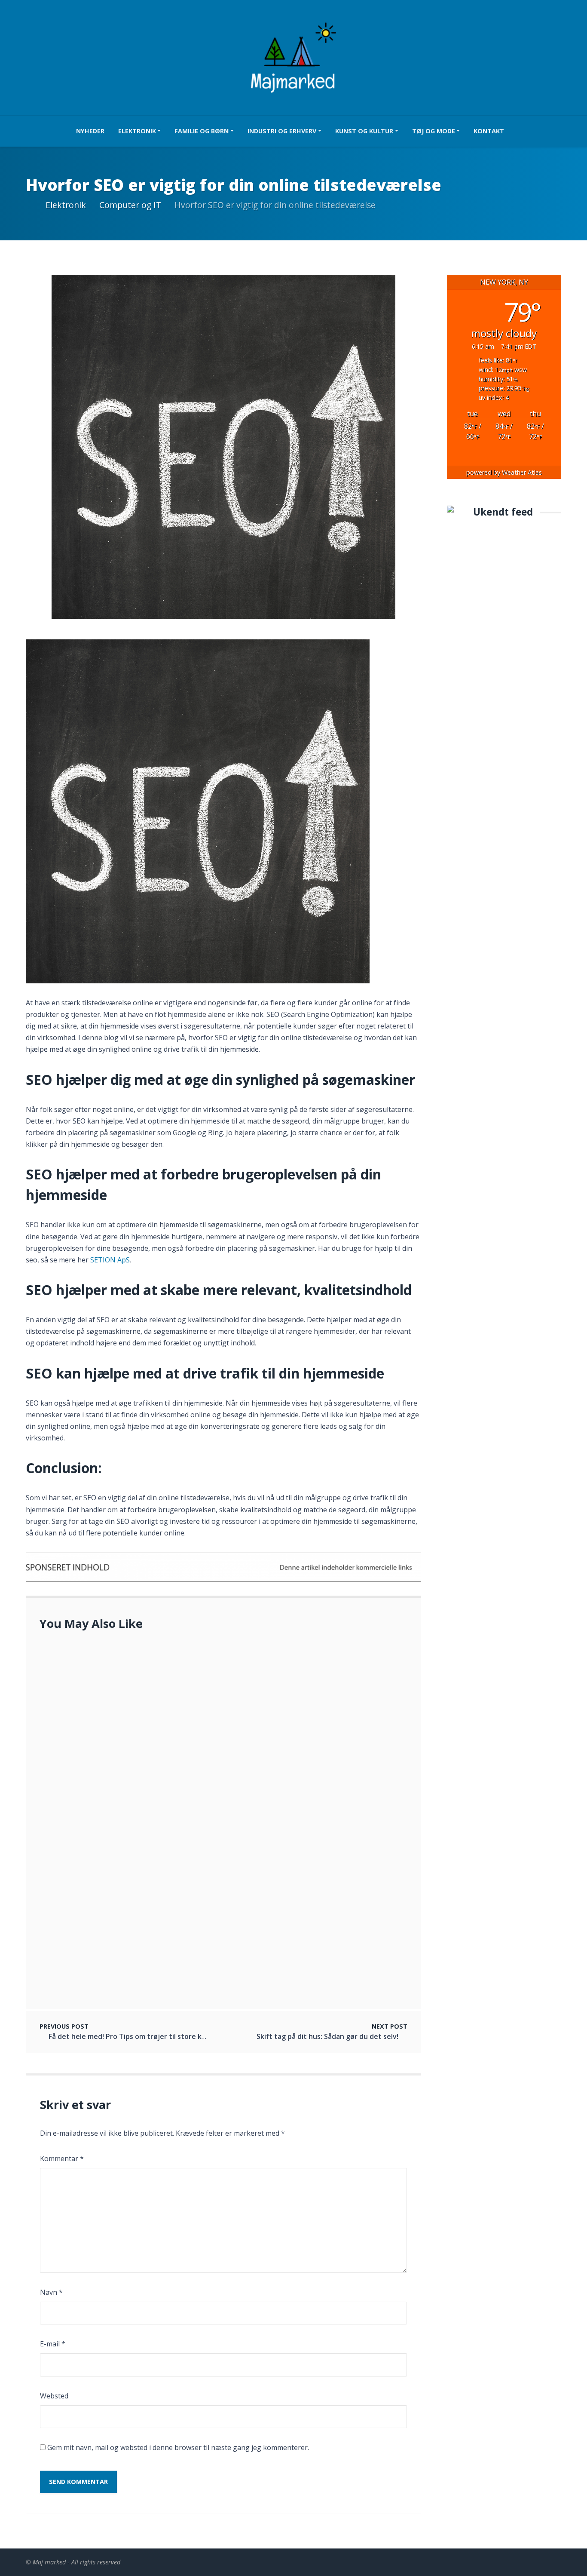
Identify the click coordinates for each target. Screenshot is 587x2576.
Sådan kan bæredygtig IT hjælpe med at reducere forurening (179, 1940)
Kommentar (62, 2158)
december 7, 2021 (105, 1784)
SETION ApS (110, 1260)
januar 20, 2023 (102, 1679)
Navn (51, 2292)
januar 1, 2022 (101, 1724)
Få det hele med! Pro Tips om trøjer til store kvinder (136, 2036)
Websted (54, 2396)
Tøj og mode (434, 131)
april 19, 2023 (99, 1951)
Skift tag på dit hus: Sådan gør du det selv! (327, 2036)
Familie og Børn (202, 131)
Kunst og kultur (364, 131)
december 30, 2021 (106, 1858)
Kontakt (489, 131)
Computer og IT (130, 205)
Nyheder (90, 131)
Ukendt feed (503, 512)
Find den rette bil (105, 1713)
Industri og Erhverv (282, 131)
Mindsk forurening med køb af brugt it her (148, 1848)
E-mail (53, 2344)
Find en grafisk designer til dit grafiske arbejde (155, 1668)
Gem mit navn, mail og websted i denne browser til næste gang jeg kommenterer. (178, 2447)
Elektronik (137, 131)
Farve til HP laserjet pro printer (129, 1773)
